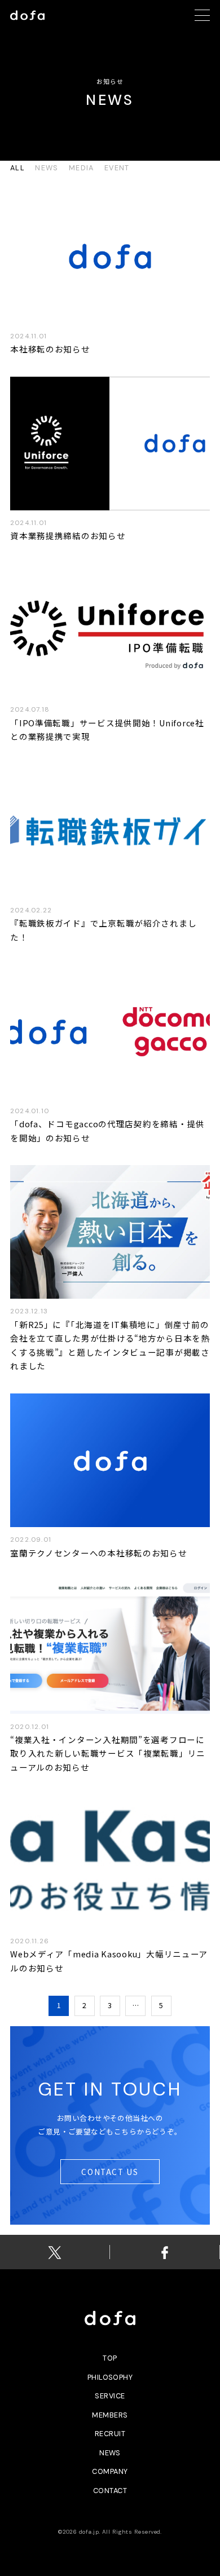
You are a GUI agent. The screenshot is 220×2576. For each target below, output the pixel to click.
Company (110, 2471)
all (17, 168)
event (117, 168)
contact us (110, 2172)
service (110, 2396)
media (82, 168)
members (110, 2415)
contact (110, 2491)
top (110, 2358)
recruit (110, 2434)
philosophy (110, 2377)
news (47, 168)
